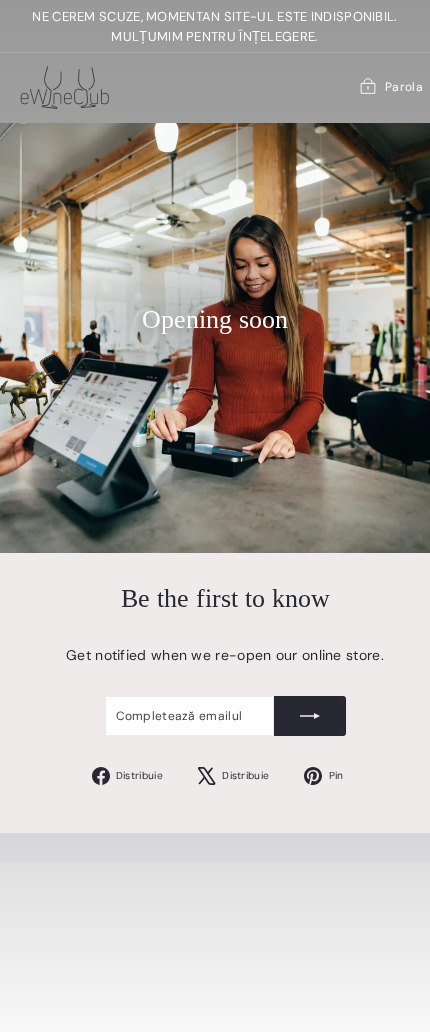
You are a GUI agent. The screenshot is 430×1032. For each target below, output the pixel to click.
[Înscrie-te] (310, 716)
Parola (404, 87)
